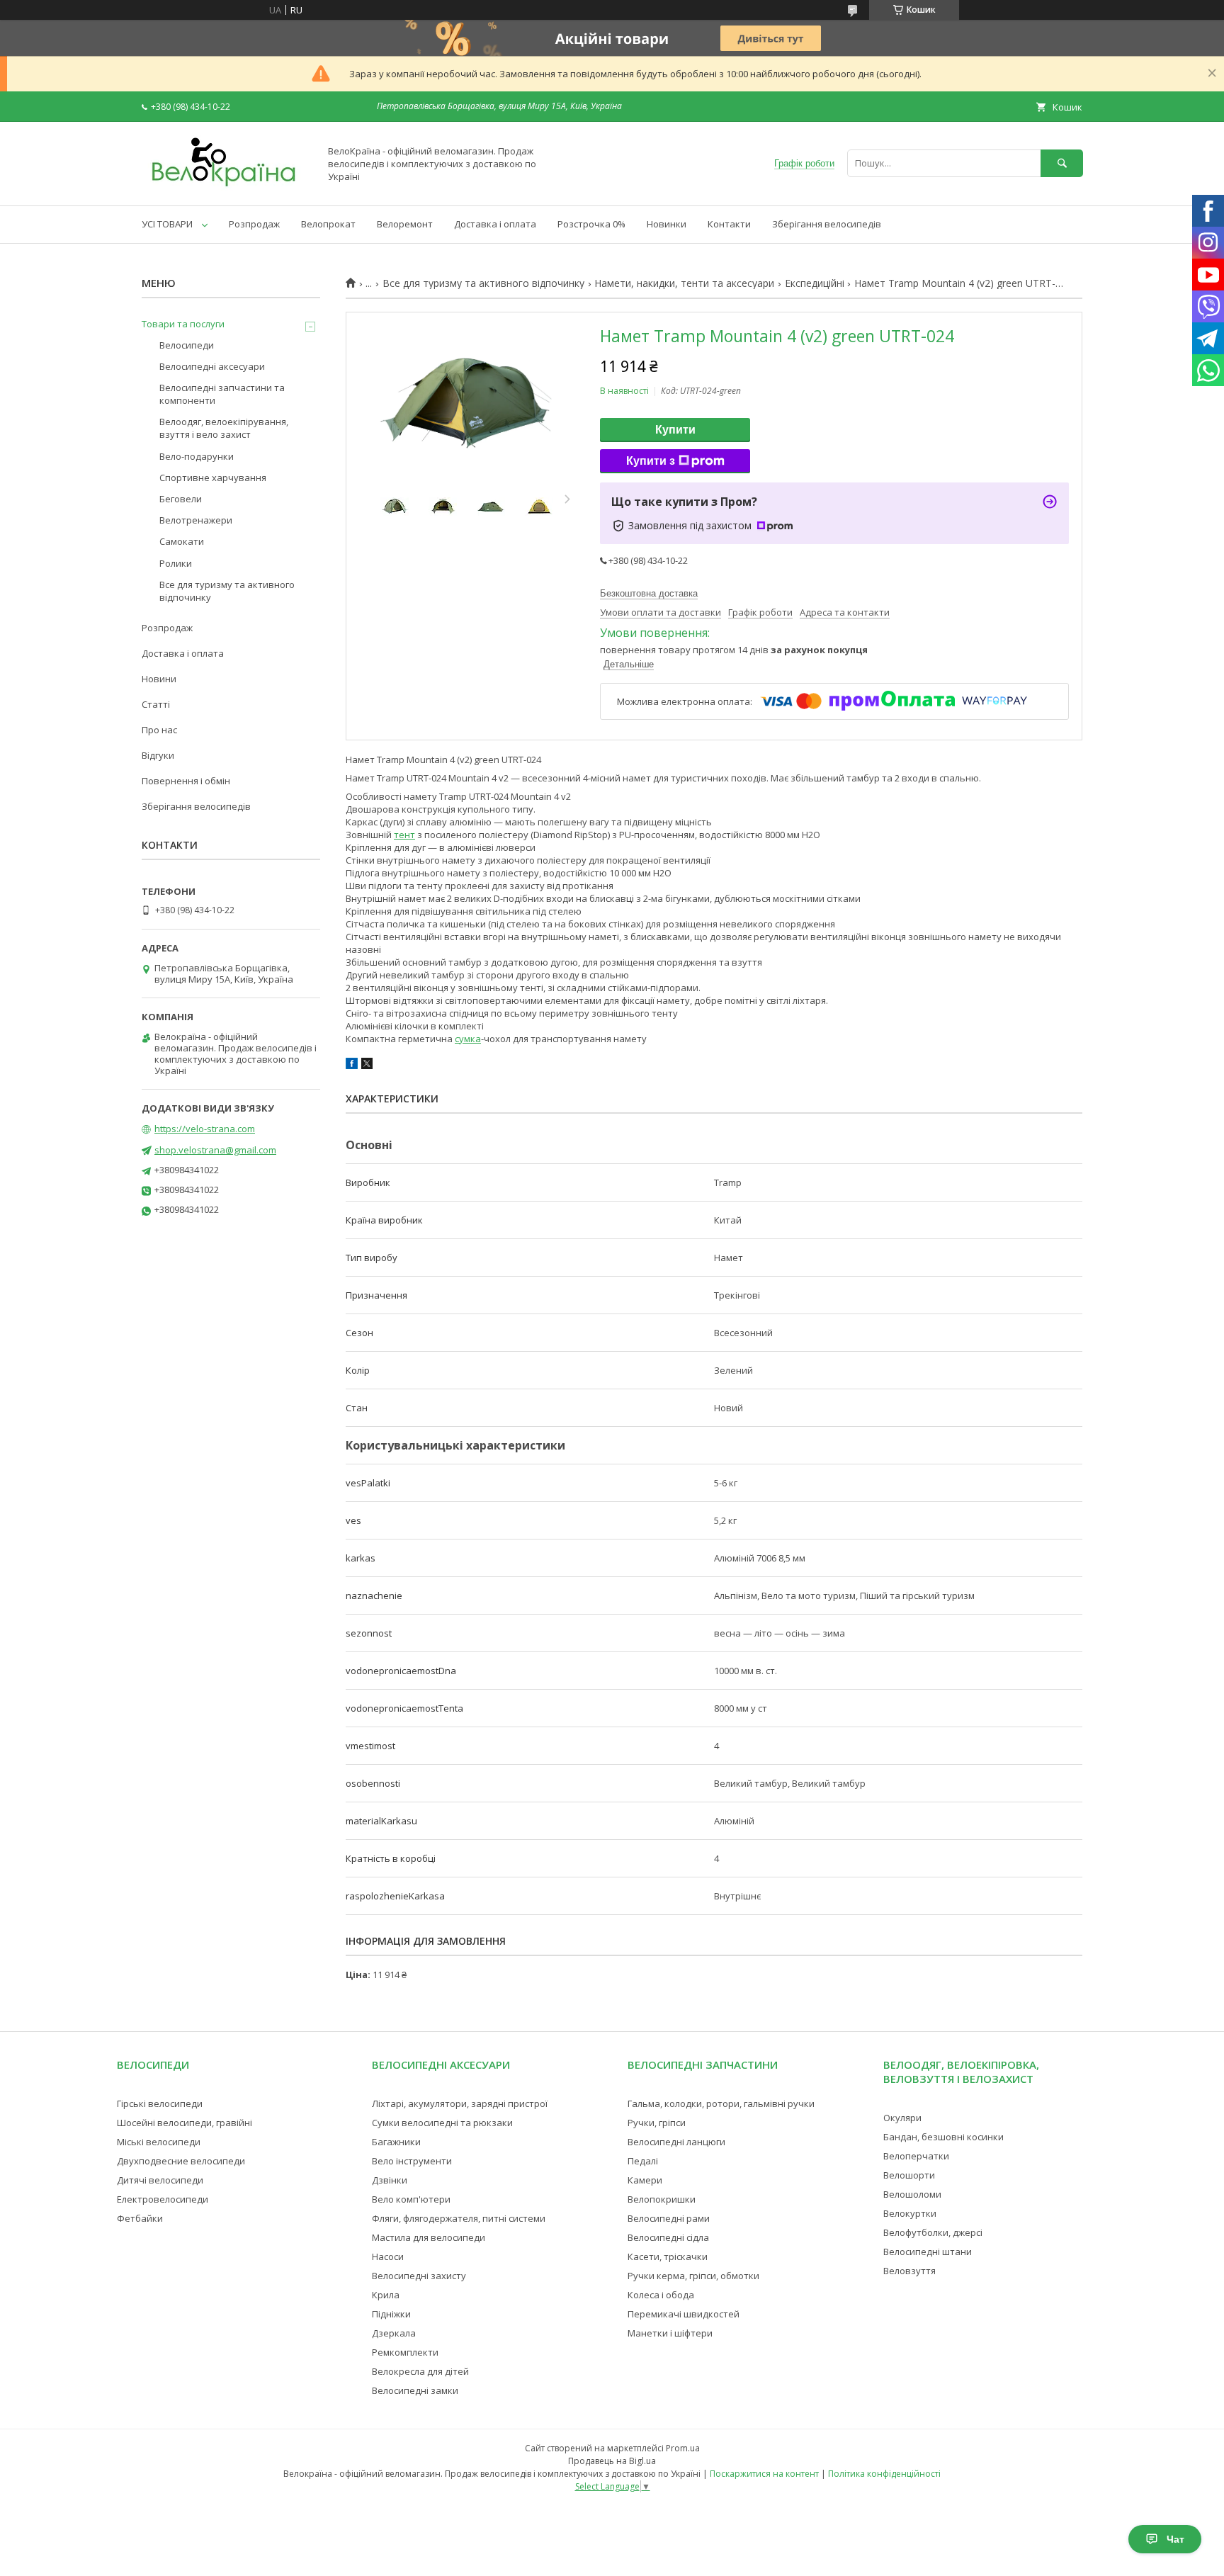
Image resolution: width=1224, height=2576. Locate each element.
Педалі (643, 2161)
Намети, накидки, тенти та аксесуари (684, 283)
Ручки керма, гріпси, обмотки (693, 2276)
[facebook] (352, 1066)
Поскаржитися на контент (764, 2474)
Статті (156, 704)
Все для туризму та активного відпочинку (483, 283)
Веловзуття (909, 2271)
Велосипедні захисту (419, 2276)
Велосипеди (187, 345)
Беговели (181, 499)
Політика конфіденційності (884, 2474)
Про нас (159, 730)
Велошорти (909, 2175)
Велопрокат (328, 224)
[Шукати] (1062, 163)
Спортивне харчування (213, 478)
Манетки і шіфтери (670, 2333)
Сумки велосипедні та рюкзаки (442, 2123)
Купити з (651, 461)
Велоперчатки (916, 2156)
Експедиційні (815, 283)
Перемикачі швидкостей (684, 2314)
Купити (675, 430)
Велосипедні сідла (668, 2237)
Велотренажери (196, 520)
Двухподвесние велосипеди (181, 2161)
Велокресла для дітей (420, 2371)
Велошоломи (912, 2194)
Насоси (388, 2256)
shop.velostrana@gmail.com (215, 1150)
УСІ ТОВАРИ (167, 224)
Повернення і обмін (186, 781)
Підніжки (391, 2314)
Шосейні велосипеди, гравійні (185, 2123)
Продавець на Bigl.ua (612, 2461)
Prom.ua (683, 2448)
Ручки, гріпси (657, 2123)
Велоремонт (405, 224)
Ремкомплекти (405, 2352)
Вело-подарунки (197, 456)
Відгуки (158, 755)
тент (404, 835)
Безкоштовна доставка (649, 593)
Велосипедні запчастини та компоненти (222, 394)
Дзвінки (390, 2180)
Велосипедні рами (669, 2218)
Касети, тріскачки (668, 2256)
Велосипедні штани (928, 2252)
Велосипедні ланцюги (676, 2142)
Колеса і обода (661, 2295)
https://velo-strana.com (205, 1129)
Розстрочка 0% (591, 224)
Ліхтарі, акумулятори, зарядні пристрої (460, 2103)
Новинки (667, 224)
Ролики (176, 563)
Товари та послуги (183, 324)
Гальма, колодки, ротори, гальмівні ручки (721, 2103)
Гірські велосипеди (160, 2103)
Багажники (396, 2142)
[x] (367, 1066)
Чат (1175, 2539)
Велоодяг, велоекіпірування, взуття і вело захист (224, 428)
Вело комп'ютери (411, 2199)
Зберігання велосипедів (827, 224)
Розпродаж (254, 224)
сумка (468, 1039)
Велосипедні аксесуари (212, 366)
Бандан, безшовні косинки (943, 2137)
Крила (386, 2295)
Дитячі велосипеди (160, 2180)
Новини (159, 679)
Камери (645, 2180)
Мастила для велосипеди (429, 2237)
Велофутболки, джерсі (933, 2232)
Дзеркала (394, 2333)
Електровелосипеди (163, 2199)
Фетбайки (140, 2218)
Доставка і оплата (495, 224)
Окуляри (902, 2118)
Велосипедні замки (415, 2390)
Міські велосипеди (159, 2142)
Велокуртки (910, 2213)
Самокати (182, 541)
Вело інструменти (412, 2161)
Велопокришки (662, 2199)
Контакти (729, 224)
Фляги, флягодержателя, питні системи (459, 2218)
